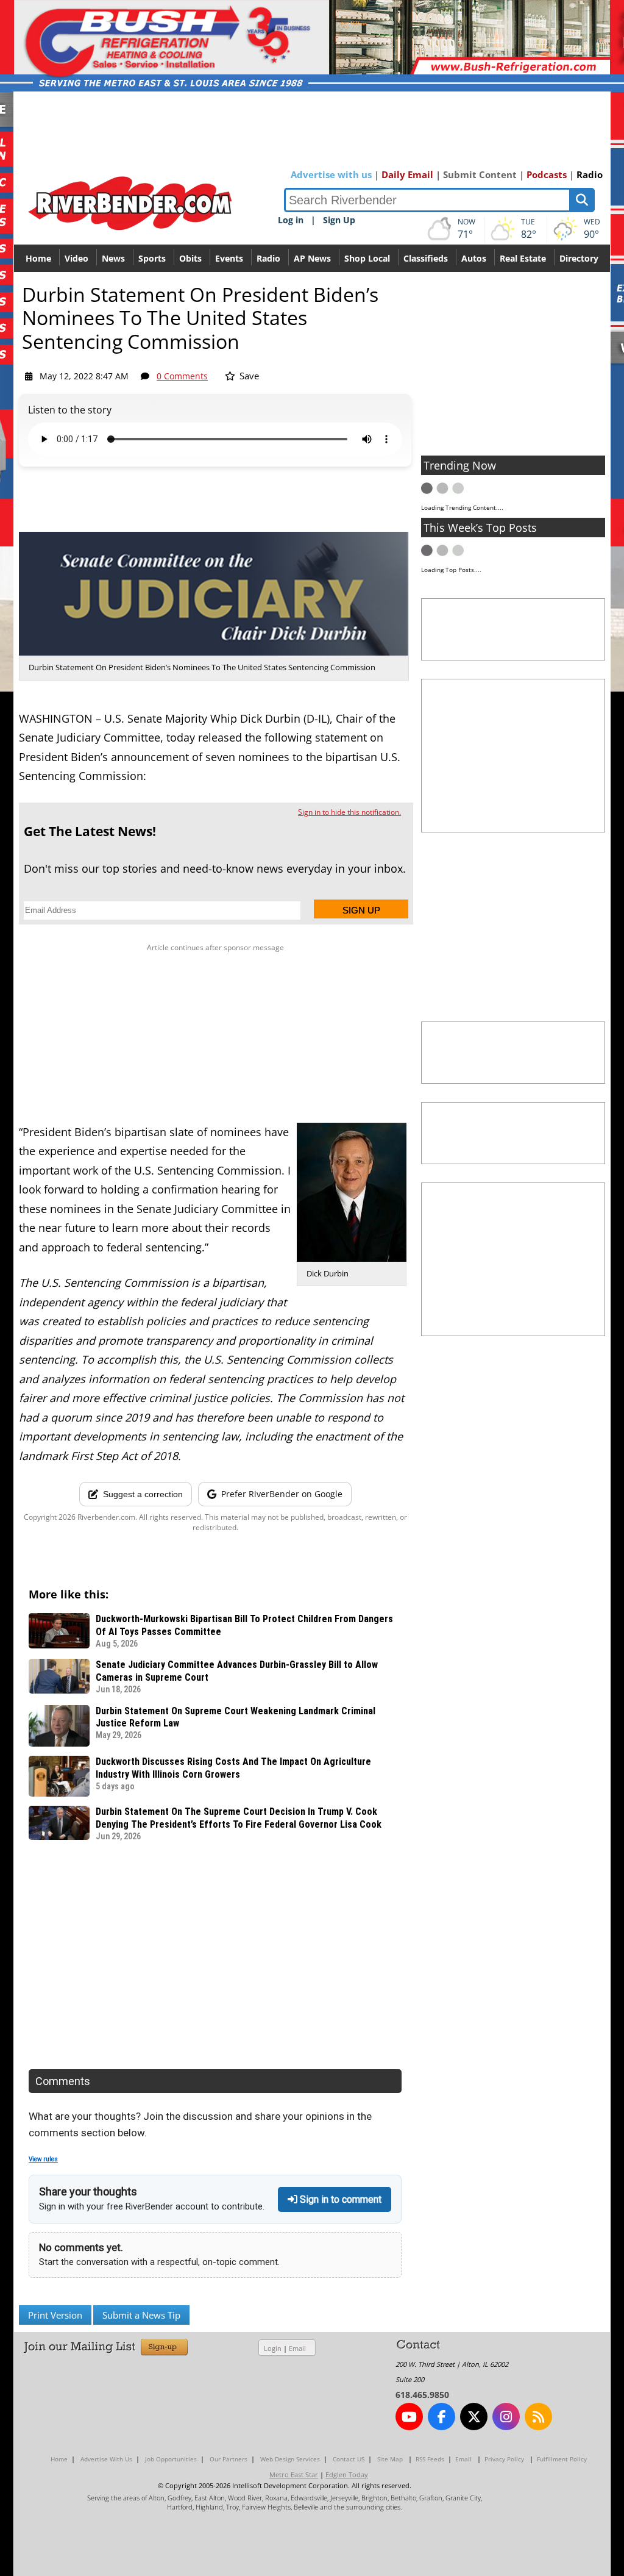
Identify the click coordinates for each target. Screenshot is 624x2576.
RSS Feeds (430, 2459)
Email (297, 2348)
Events (229, 258)
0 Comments (182, 376)
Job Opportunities (171, 2459)
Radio (590, 174)
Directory (579, 258)
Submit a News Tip (141, 2315)
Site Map (390, 2459)
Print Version (55, 2315)
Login (273, 2348)
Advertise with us (331, 174)
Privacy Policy (504, 2459)
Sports (152, 258)
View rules (43, 2159)
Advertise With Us (106, 2459)
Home (38, 258)
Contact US (349, 2459)
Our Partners (229, 2459)
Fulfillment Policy (562, 2459)
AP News (312, 258)
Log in (291, 220)
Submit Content (480, 174)
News (113, 258)
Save (248, 376)
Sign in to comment (339, 2199)
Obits (190, 258)
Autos (474, 258)
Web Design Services (290, 2459)
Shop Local (367, 258)
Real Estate (523, 258)
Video (76, 258)
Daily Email (407, 174)
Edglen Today (347, 2474)
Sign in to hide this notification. (349, 812)
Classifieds (426, 258)
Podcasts (547, 174)
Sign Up (339, 220)
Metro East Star (294, 2474)
